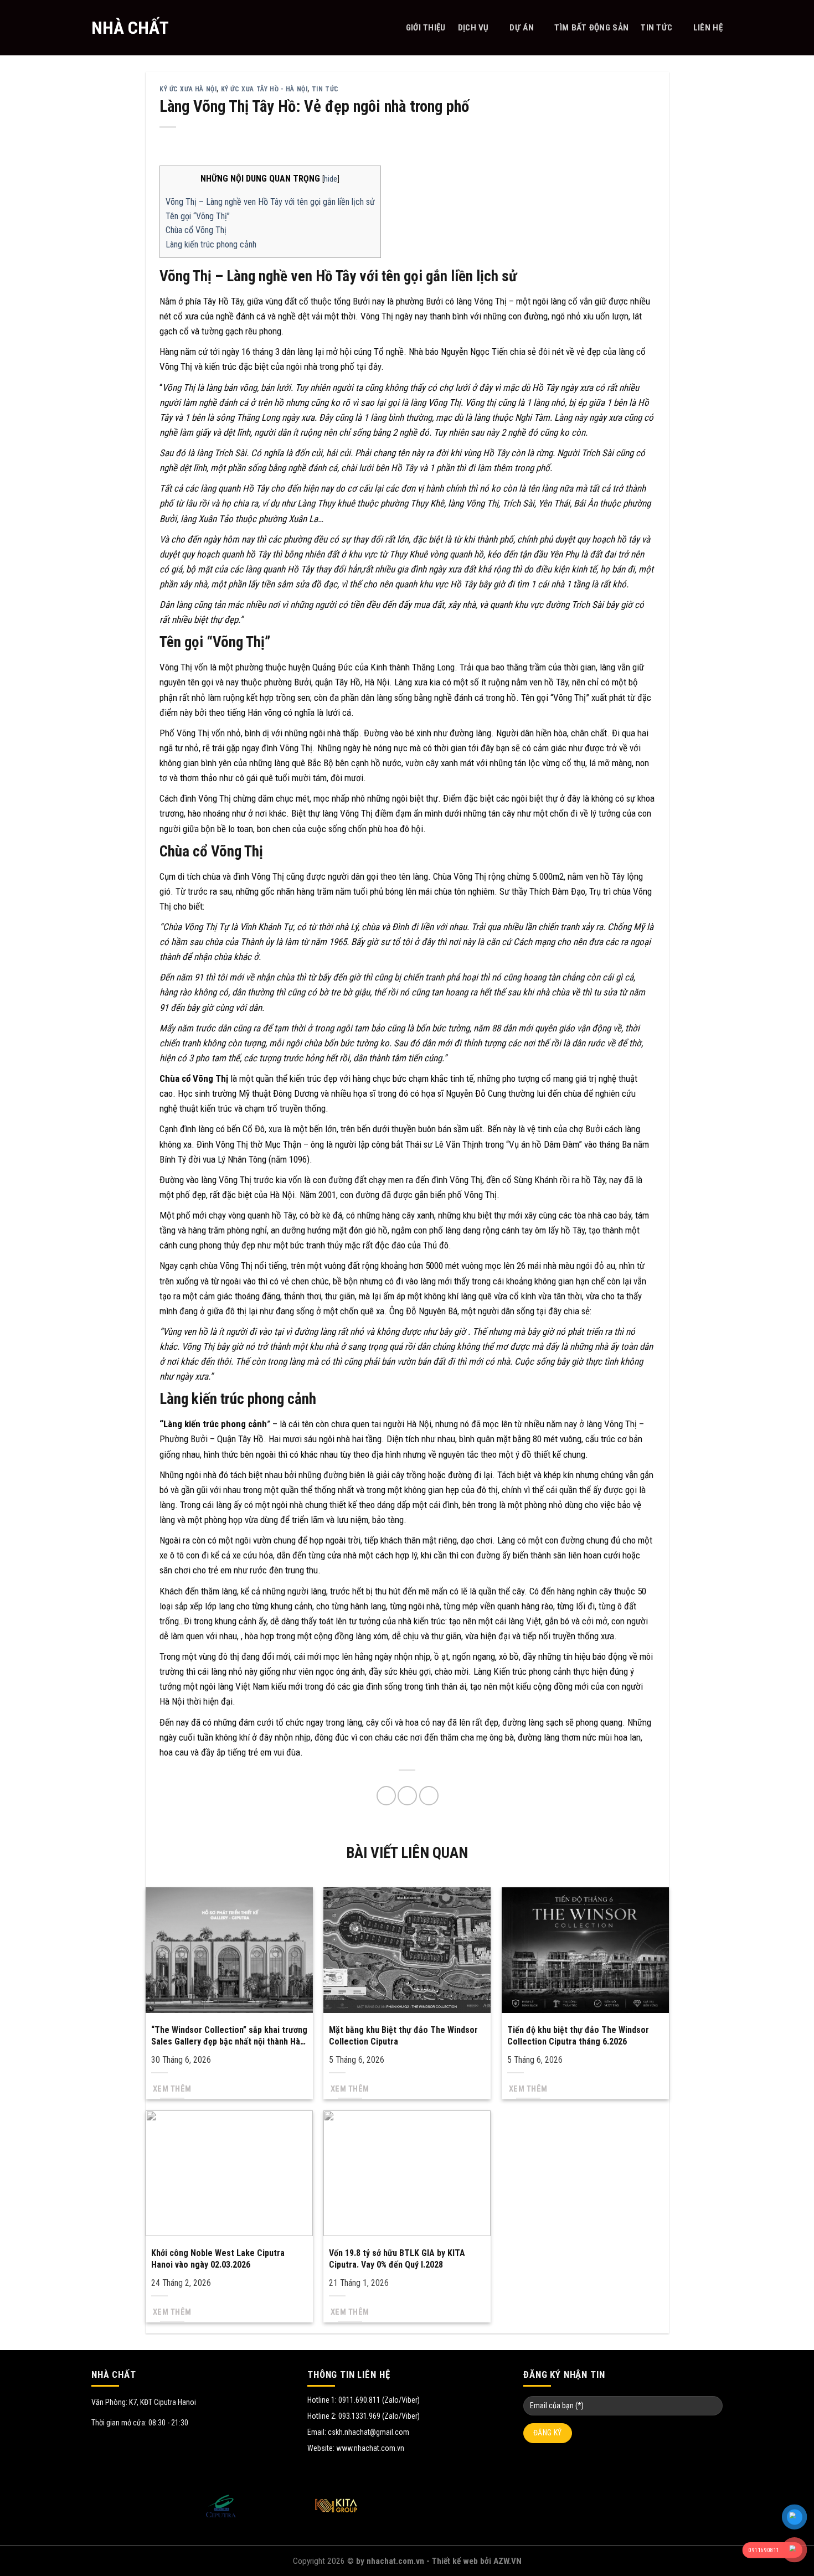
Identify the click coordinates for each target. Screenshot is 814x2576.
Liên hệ (708, 28)
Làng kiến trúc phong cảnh (211, 244)
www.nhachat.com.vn (370, 2448)
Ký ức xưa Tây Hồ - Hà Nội (264, 89)
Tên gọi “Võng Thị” (198, 216)
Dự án (522, 28)
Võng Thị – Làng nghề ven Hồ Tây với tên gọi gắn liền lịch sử (270, 202)
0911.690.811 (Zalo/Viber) (379, 2400)
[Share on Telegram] (429, 1796)
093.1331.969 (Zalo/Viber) (379, 2416)
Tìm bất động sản (591, 28)
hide (331, 179)
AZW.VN (508, 2561)
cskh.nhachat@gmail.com (369, 2432)
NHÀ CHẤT (130, 28)
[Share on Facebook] (386, 1796)
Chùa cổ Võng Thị (196, 230)
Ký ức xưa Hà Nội (188, 89)
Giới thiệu (426, 28)
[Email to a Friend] (407, 1796)
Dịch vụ (473, 28)
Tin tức (656, 28)
